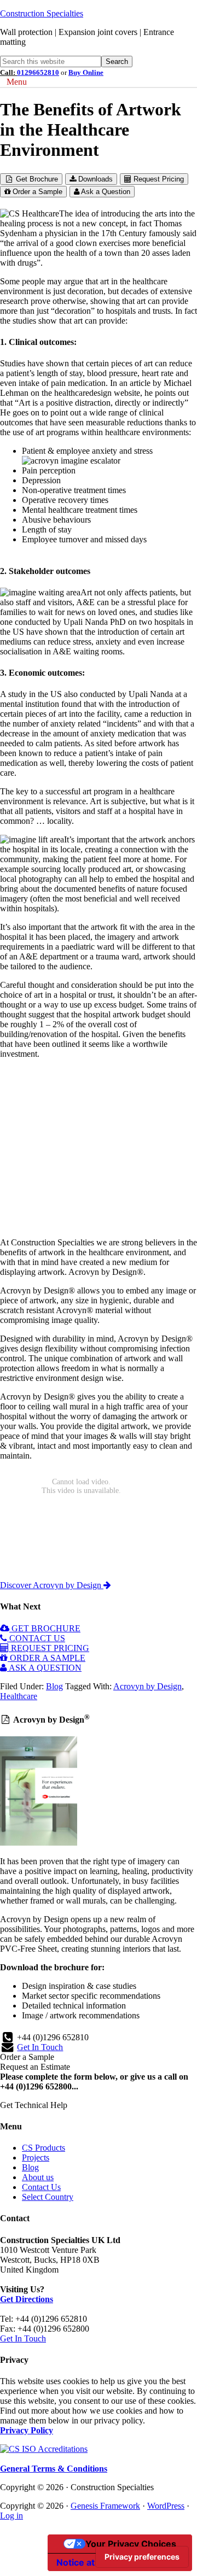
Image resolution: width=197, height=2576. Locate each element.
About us (38, 2177)
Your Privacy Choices (131, 2544)
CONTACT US (36, 1638)
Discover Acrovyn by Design (52, 1585)
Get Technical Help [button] (34, 2105)
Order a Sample (36, 192)
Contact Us (41, 2187)
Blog (54, 1686)
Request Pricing (158, 179)
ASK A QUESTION (44, 1668)
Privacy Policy (27, 2430)
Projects (36, 2158)
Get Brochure (36, 179)
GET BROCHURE (45, 1628)
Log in (11, 2516)
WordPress (166, 2506)
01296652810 (38, 72)
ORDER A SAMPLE (47, 1658)
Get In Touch (40, 2047)
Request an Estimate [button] (35, 2067)
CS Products (44, 2148)
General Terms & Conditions (54, 2469)
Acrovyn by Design (147, 1686)
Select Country (48, 2197)
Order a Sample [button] (27, 2057)
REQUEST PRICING (49, 1648)
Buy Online (86, 72)
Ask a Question (105, 192)
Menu (17, 82)
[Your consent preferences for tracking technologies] (142, 2557)
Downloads (94, 179)
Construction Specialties (42, 13)
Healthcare (19, 1696)
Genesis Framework (105, 2506)
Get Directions (27, 2299)
